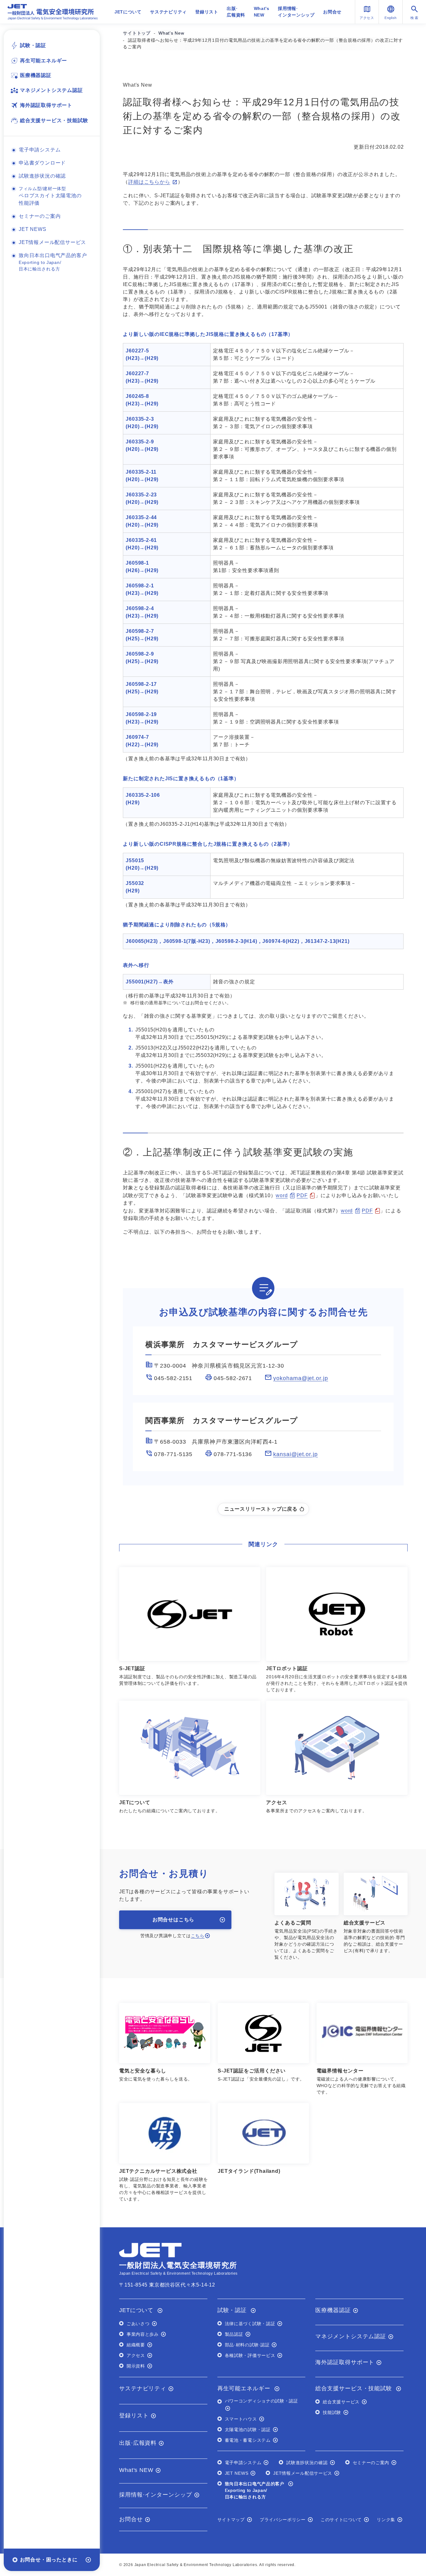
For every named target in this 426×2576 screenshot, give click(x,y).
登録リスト (207, 12)
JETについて (128, 12)
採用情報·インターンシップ (296, 12)
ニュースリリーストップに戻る (261, 1509)
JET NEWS (32, 229)
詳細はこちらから (149, 182)
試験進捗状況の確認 (42, 176)
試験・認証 (33, 45)
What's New (171, 33)
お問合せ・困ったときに (49, 2560)
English (391, 18)
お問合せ (332, 12)
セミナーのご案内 (40, 216)
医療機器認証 (36, 75)
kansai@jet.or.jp (295, 1454)
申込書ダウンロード (42, 163)
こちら (198, 1936)
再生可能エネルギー (44, 61)
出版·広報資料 (236, 12)
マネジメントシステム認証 (51, 90)
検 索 (414, 18)
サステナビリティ (168, 12)
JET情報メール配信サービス (52, 242)
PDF (302, 1195)
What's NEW (262, 12)
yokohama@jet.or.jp (300, 1378)
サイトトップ (137, 33)
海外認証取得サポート (46, 105)
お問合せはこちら (173, 1920)
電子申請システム (40, 150)
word (282, 1195)
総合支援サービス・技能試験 (54, 120)
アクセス (367, 18)
